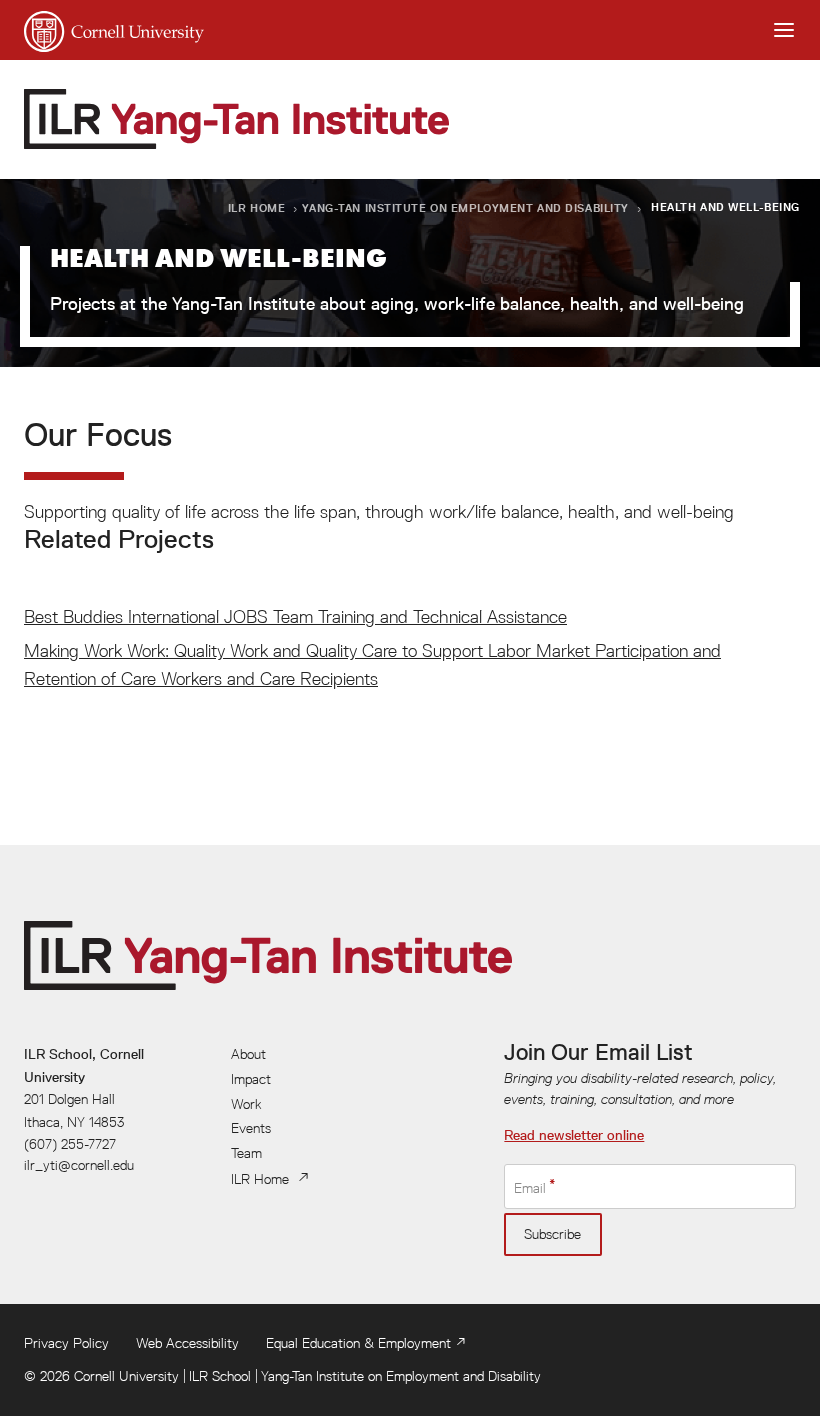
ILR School (220, 1376)
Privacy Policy (66, 1343)
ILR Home (257, 207)
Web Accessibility (187, 1343)
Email (530, 1188)
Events (251, 1128)
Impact (251, 1079)
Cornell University (126, 1376)
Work (246, 1104)
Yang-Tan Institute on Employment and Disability (465, 207)
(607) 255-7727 (70, 1144)
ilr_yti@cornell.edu (79, 1165)
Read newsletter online (574, 1135)
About (248, 1054)
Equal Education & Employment (358, 1343)
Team (246, 1153)
